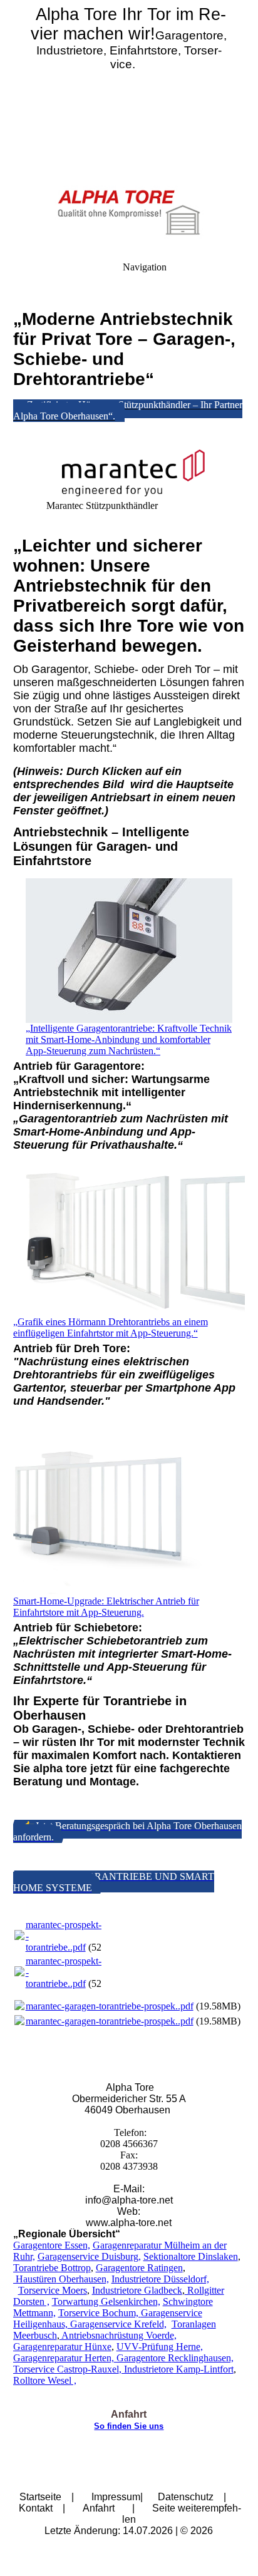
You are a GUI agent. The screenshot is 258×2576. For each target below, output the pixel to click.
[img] (129, 88)
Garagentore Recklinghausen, (174, 2358)
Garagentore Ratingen (139, 2268)
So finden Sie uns (129, 2426)
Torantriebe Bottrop (52, 2268)
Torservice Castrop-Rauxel (66, 2369)
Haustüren (35, 2279)
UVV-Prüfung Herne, (160, 2347)
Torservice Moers (53, 2290)
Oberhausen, (83, 2279)
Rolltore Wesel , (45, 2380)
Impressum (116, 2497)
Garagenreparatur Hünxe (62, 2347)
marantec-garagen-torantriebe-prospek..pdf (110, 2006)
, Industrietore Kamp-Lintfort (176, 2369)
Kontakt (36, 2508)
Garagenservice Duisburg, (89, 2256)
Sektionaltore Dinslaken (191, 2256)
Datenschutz (186, 2497)
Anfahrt (99, 2508)
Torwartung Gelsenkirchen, (106, 2301)
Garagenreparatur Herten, (64, 2358)
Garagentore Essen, (52, 2245)
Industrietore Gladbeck (137, 2290)
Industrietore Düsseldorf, (160, 2279)
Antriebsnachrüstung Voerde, (118, 2335)
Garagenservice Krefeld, (117, 2324)
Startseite (40, 2497)
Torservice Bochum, (100, 2313)
